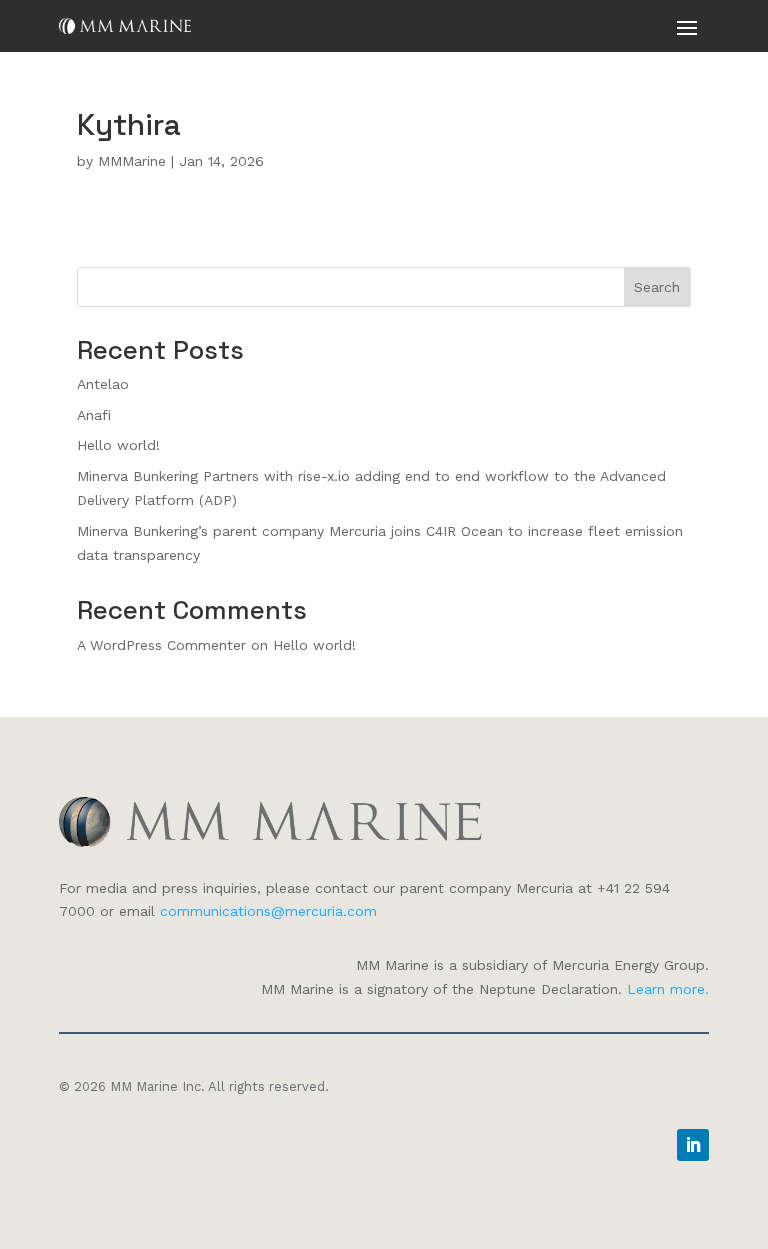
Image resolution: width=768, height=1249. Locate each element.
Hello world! (118, 445)
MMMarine (132, 161)
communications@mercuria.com (268, 911)
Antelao (103, 384)
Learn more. (668, 989)
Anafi (94, 415)
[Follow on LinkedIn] (693, 1145)
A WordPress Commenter (161, 645)
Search (657, 287)
